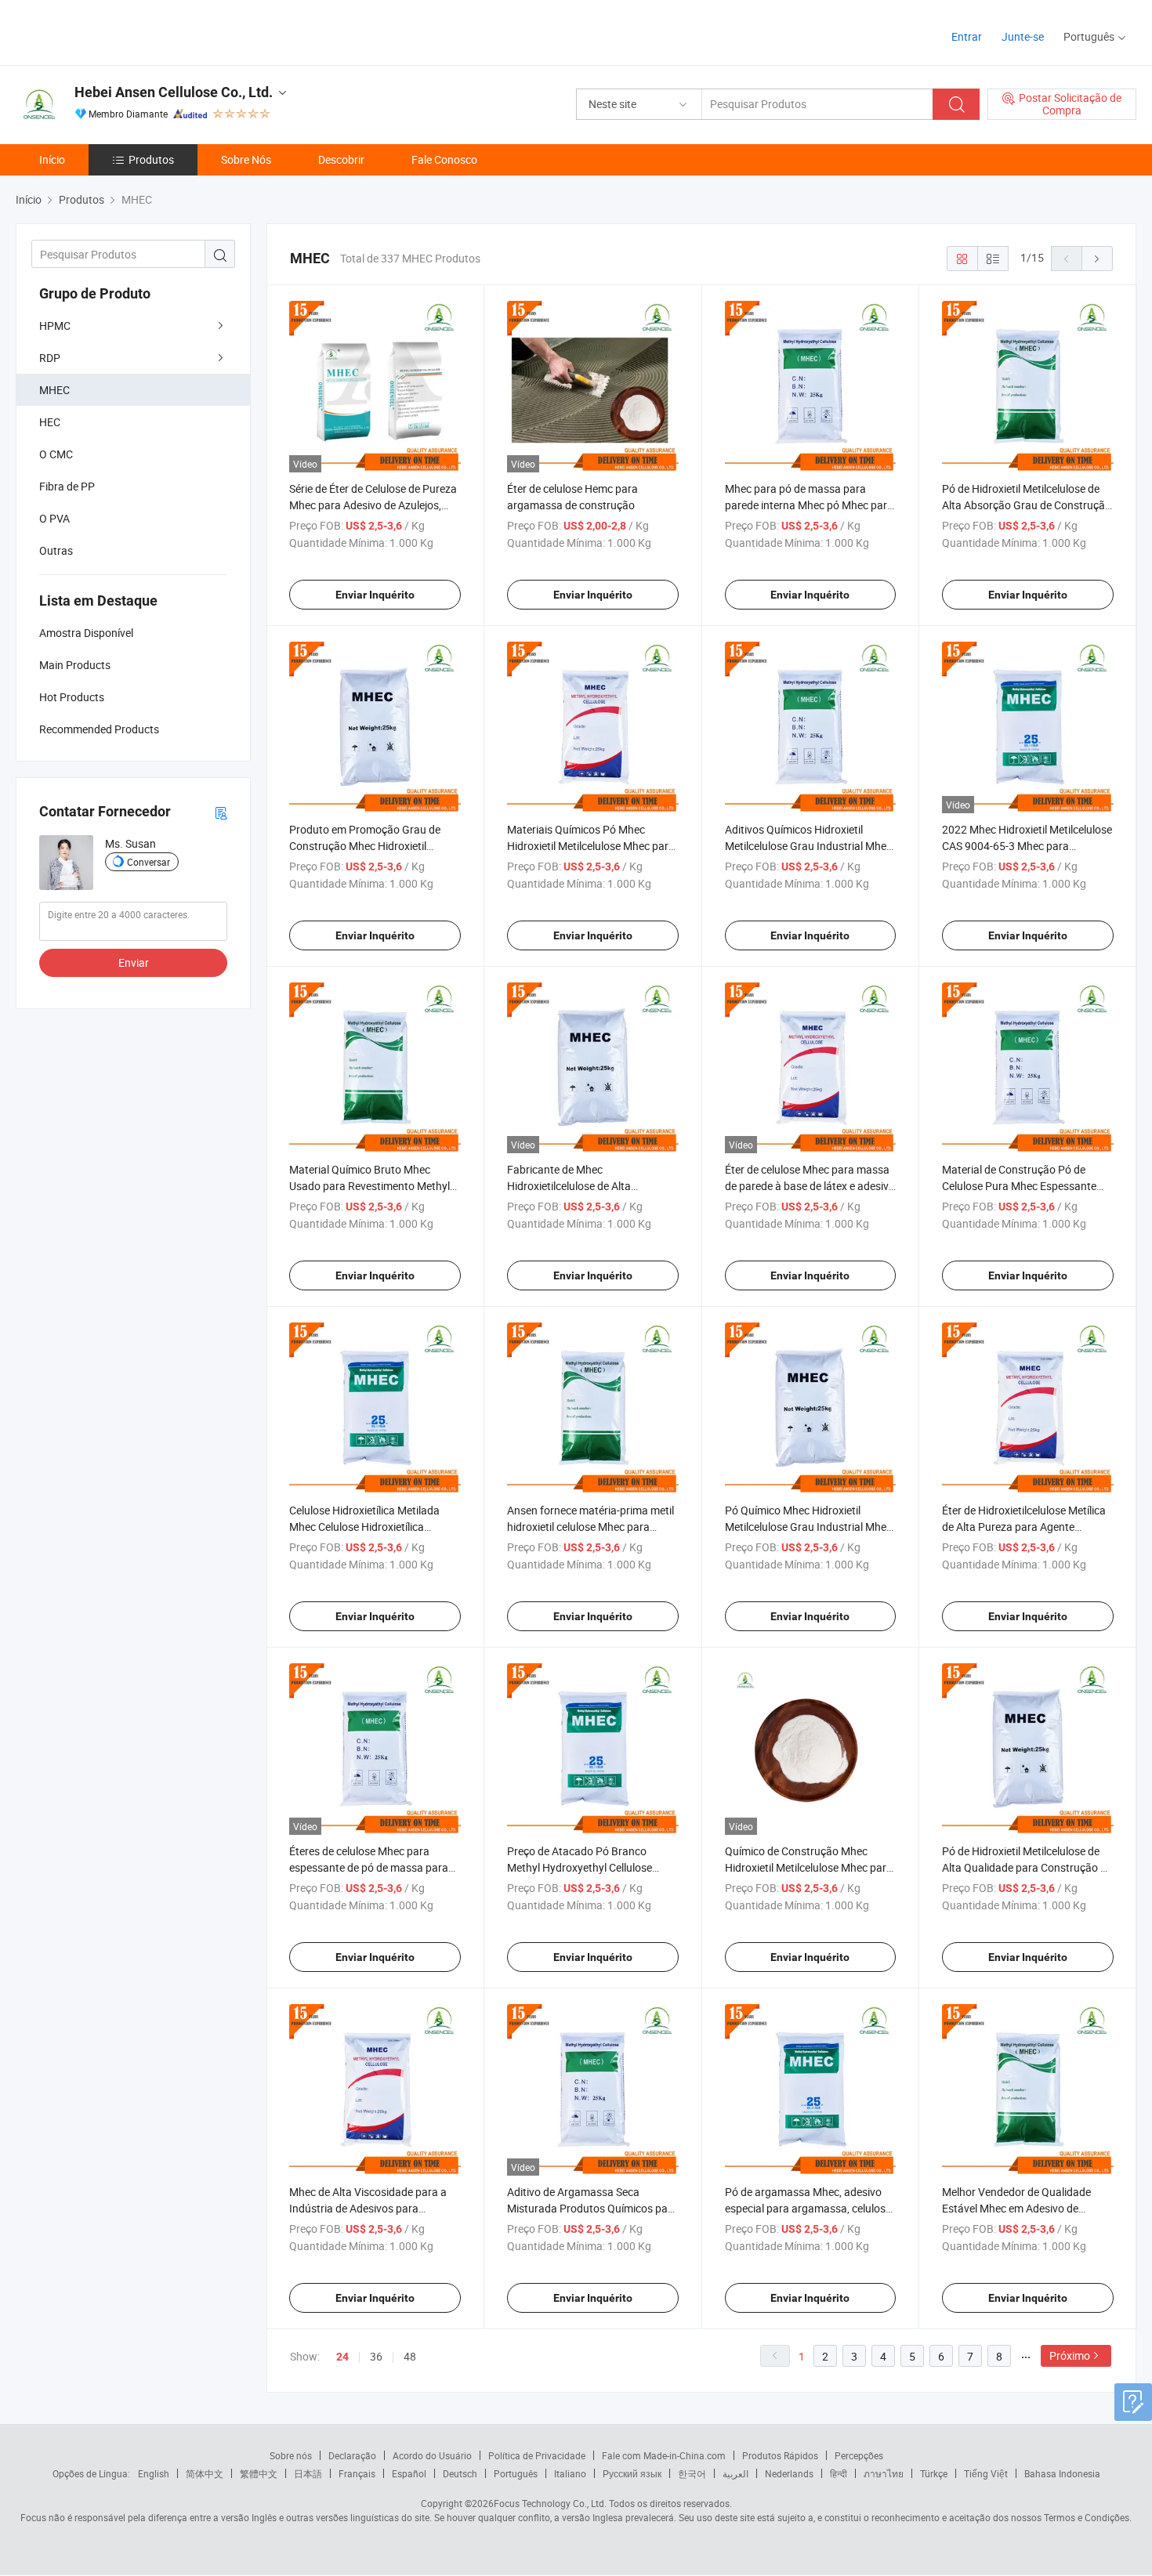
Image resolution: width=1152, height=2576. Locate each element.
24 (342, 2357)
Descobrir (341, 159)
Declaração (352, 2455)
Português (516, 2473)
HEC (50, 422)
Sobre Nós (246, 159)
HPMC (55, 326)
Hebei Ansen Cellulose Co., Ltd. (174, 92)
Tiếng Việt (986, 2473)
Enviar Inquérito (375, 595)
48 (410, 2356)
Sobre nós (291, 2455)
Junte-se (1023, 36)
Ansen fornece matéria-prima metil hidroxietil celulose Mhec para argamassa (590, 1527)
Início (52, 159)
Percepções (859, 2455)
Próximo (1070, 2355)
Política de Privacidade (537, 2455)
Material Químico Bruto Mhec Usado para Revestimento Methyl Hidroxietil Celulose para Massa (370, 1186)
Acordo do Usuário (432, 2455)
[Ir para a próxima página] (1097, 259)
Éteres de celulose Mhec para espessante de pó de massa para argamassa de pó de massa (369, 1867)
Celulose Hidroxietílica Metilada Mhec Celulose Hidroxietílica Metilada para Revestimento (364, 1527)
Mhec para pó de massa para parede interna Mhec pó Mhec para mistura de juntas (809, 505)
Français (357, 2473)
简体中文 (205, 2473)
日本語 (308, 2473)
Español (409, 2473)
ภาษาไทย (884, 2473)
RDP (50, 358)
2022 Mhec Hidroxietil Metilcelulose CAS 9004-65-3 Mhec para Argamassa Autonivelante (1027, 846)
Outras (56, 550)
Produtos (151, 159)
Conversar (149, 862)
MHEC (54, 390)
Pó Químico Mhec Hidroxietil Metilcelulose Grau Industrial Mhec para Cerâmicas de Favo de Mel (808, 1527)
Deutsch (460, 2473)
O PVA (54, 518)
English (154, 2473)
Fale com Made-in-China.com (664, 2455)
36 (376, 2356)
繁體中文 (259, 2473)
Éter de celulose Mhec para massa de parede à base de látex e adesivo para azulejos (810, 1186)
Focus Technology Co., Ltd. (550, 2503)
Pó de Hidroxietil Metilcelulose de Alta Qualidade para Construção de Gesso (1027, 1867)
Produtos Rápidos (780, 2455)
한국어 (692, 2473)
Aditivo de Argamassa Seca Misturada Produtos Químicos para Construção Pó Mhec (592, 2208)
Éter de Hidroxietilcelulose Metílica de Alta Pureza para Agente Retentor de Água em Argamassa (1024, 1527)
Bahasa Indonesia (1062, 2473)
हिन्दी (839, 2473)
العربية (735, 2473)
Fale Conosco (444, 159)
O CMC (56, 454)
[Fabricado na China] (116, 31)
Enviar (134, 962)
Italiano (570, 2473)
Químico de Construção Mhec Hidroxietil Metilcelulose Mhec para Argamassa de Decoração (809, 1867)
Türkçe (934, 2473)
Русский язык (632, 2473)
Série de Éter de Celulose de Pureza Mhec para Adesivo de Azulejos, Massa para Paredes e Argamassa (373, 505)
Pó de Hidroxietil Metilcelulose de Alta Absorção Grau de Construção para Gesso (1027, 505)
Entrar (967, 36)
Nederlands (789, 2473)
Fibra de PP (67, 486)
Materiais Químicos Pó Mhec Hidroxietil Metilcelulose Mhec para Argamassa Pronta (591, 846)
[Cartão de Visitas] (221, 812)
